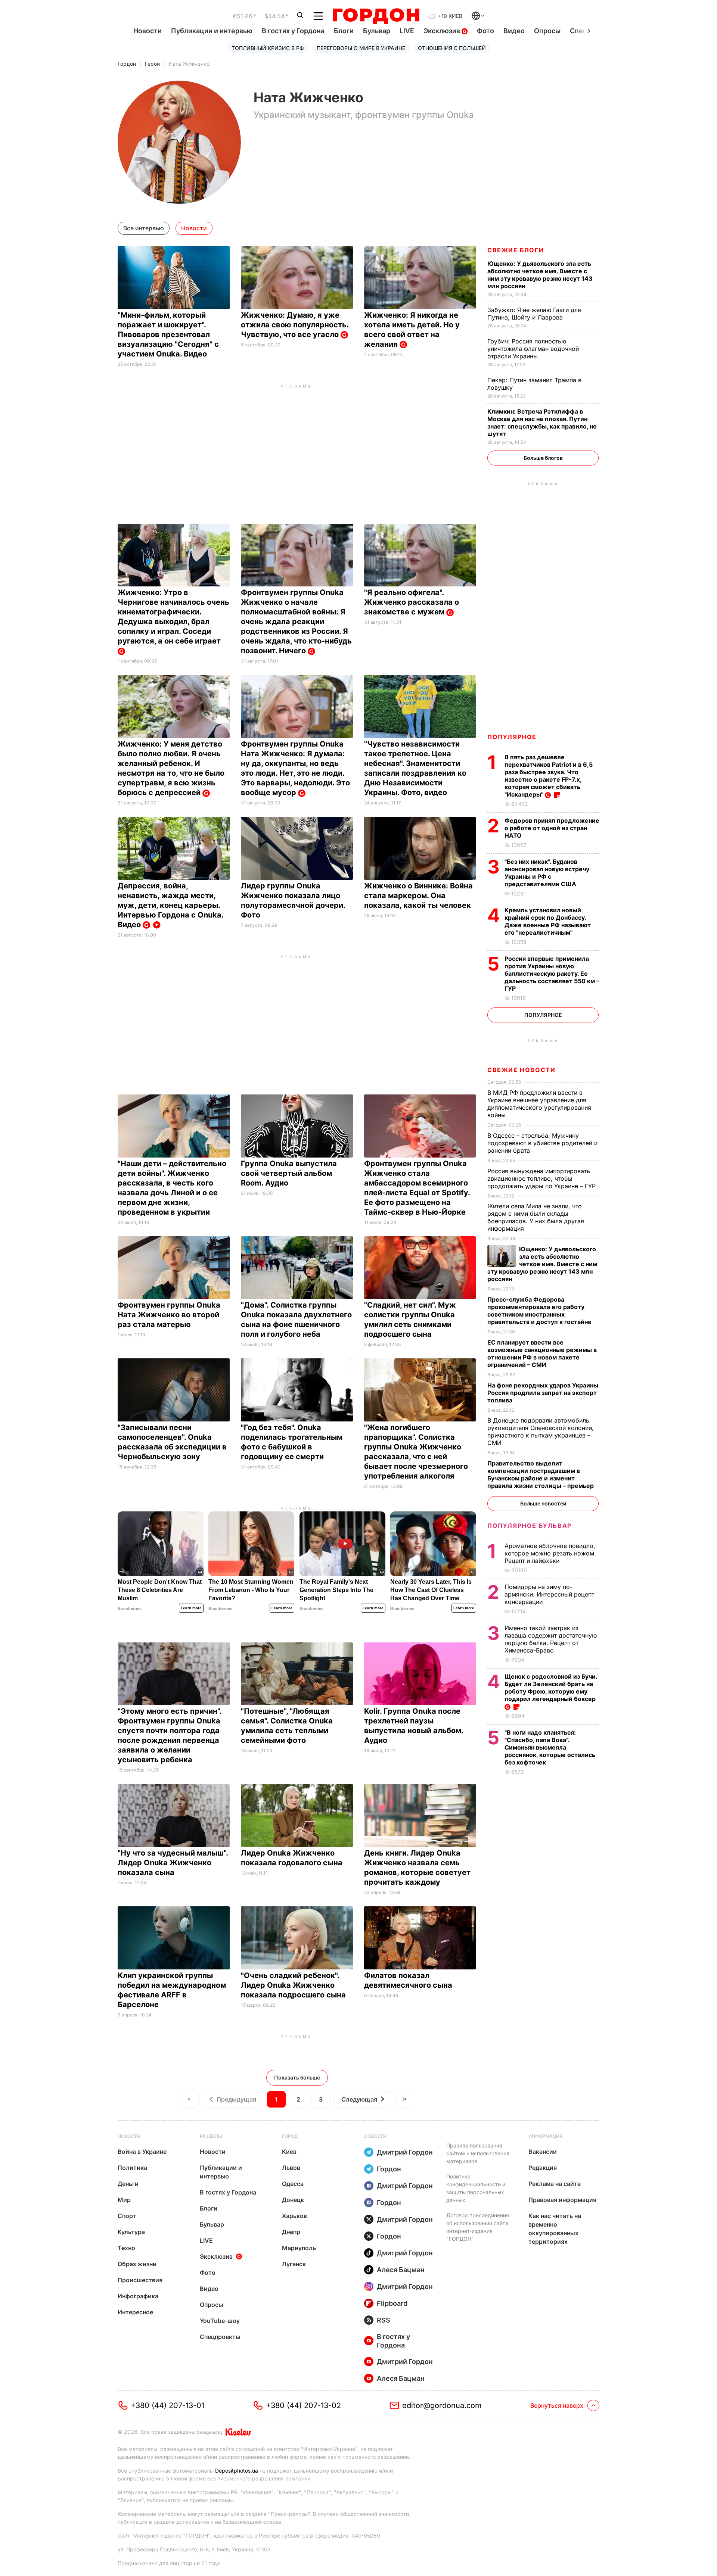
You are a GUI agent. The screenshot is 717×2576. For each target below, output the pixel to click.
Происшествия (140, 2280)
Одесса (293, 2184)
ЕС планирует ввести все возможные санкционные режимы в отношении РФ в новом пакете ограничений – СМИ (542, 1354)
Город (290, 2136)
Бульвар (377, 31)
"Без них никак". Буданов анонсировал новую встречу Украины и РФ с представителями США (547, 873)
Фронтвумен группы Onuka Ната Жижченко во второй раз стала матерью (169, 1315)
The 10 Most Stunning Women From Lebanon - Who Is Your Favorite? (251, 1590)
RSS (384, 2320)
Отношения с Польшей (452, 48)
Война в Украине (142, 2152)
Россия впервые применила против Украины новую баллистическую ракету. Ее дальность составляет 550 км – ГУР (552, 974)
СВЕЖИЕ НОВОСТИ (521, 1070)
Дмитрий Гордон (405, 2152)
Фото (485, 31)
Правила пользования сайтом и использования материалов (478, 2153)
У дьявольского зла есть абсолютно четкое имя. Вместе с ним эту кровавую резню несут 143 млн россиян (540, 275)
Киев (289, 2152)
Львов (291, 2168)
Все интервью (144, 228)
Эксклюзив (443, 31)
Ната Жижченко (189, 64)
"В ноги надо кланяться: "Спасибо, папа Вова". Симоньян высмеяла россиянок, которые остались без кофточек (550, 1747)
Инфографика (138, 2296)
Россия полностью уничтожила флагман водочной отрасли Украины (533, 349)
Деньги (128, 2184)
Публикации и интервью (212, 31)
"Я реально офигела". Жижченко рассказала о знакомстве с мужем (412, 602)
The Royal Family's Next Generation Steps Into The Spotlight (336, 1590)
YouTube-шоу (220, 2321)
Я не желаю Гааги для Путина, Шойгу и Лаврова (534, 314)
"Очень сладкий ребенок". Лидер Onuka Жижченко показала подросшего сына (294, 1985)
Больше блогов (543, 458)
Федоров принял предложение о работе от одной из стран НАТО (552, 828)
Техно (126, 2248)
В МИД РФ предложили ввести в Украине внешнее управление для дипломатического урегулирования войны (539, 1104)
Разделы (211, 2136)
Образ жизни (137, 2264)
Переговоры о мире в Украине (361, 48)
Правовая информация (562, 2200)
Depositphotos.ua (237, 2471)
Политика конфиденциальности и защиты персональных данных (476, 2188)
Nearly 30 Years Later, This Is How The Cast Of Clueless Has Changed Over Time (431, 1590)
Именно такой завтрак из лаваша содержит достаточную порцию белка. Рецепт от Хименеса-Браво (551, 1639)
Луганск (294, 2264)
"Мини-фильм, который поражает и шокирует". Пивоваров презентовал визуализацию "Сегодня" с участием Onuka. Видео (168, 334)
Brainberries (130, 1608)
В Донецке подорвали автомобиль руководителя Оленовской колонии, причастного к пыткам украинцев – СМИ (541, 1432)
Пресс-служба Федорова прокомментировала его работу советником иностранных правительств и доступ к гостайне (540, 1311)
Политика (132, 2168)
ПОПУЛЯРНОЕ (512, 737)
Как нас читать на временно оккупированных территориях (555, 2229)
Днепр (291, 2232)
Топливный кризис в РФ (268, 48)
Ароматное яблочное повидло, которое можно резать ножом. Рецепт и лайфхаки (550, 1553)
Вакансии (543, 2152)
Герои (152, 64)
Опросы (547, 31)
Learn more (191, 1608)
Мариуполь (299, 2248)
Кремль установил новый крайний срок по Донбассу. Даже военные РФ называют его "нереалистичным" (548, 921)
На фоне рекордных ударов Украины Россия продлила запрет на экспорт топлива (543, 1393)
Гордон (127, 64)
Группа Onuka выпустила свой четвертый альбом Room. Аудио (289, 1173)
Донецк (293, 2200)
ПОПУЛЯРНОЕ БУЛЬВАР (530, 1526)
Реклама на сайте (555, 2184)
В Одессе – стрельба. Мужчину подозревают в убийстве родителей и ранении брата (542, 1143)
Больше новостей (543, 1503)
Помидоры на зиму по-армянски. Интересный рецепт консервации (549, 1594)
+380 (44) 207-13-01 (167, 2405)
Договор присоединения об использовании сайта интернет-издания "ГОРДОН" (478, 2227)
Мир (124, 2200)
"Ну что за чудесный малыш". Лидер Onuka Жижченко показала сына (173, 1863)
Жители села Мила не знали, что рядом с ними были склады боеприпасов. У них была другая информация (536, 1217)
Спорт (127, 2216)
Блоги (344, 31)
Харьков (294, 2216)
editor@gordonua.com (442, 2405)
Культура (131, 2232)
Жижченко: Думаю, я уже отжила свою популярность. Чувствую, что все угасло (295, 325)
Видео (514, 31)
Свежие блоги (516, 250)
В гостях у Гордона (293, 31)
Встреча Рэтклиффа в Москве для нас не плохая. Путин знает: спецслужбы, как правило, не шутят (542, 423)
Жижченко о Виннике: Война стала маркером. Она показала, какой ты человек (418, 895)
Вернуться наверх (557, 2405)
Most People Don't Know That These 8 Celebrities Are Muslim (160, 1590)
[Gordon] (376, 16)
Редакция (543, 2168)
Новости (148, 31)
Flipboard (392, 2303)
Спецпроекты (220, 2337)
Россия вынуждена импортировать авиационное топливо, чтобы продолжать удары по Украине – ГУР (542, 1178)
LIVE (407, 31)
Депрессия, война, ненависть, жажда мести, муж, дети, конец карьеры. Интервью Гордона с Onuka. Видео (170, 905)
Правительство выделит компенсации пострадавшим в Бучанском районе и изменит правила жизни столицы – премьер (541, 1474)
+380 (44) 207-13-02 (303, 2405)
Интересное (135, 2312)
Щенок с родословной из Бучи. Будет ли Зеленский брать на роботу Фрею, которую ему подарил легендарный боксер (551, 1688)
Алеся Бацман (401, 2270)
